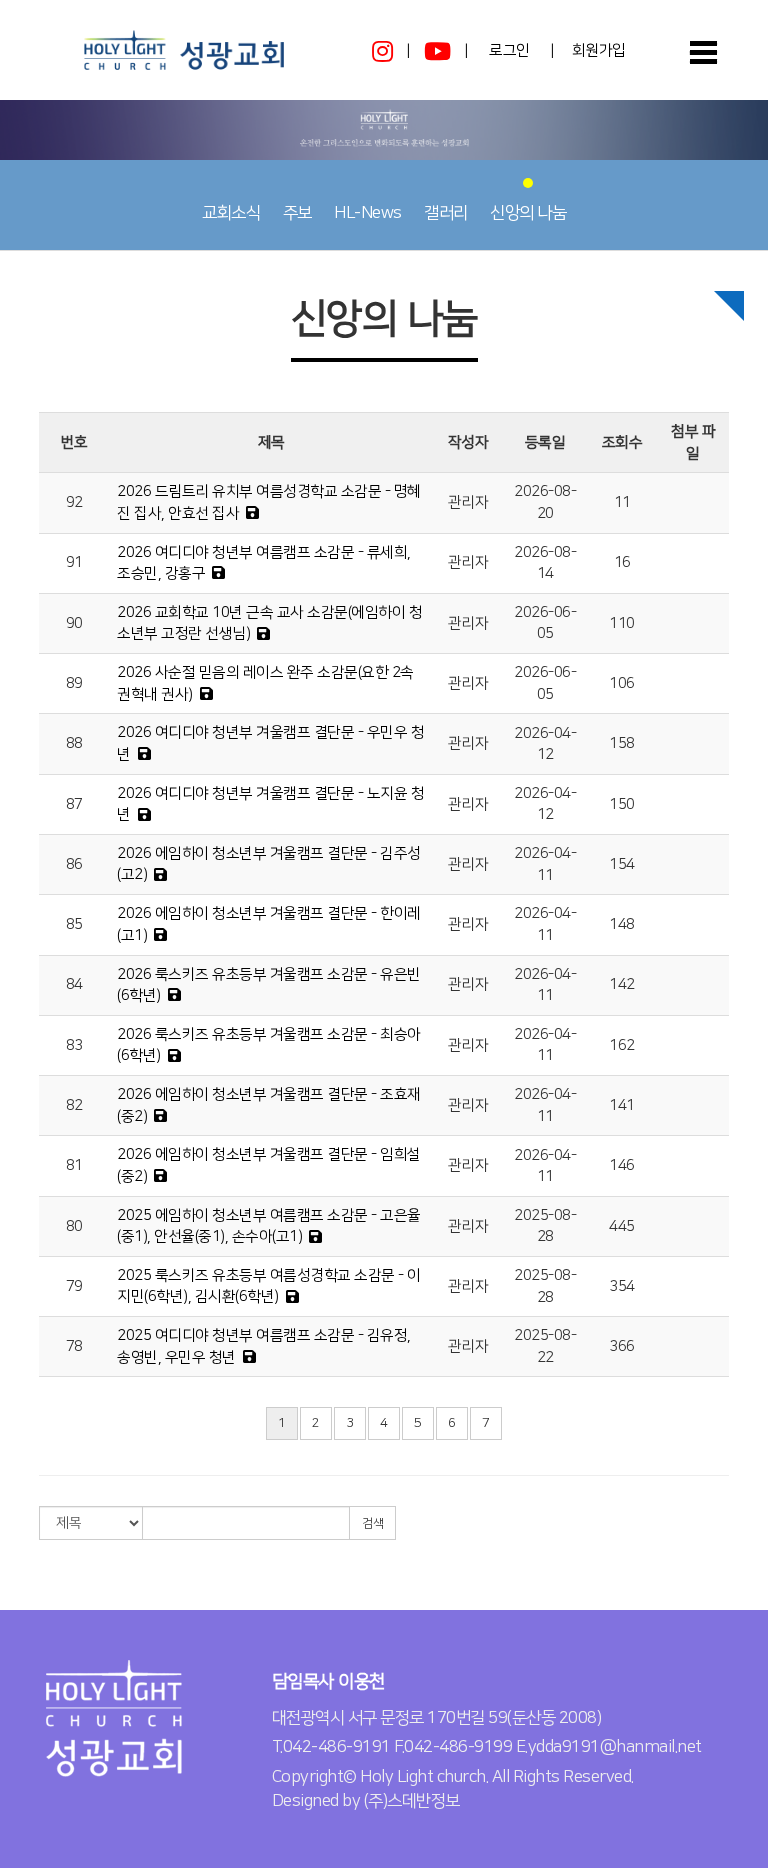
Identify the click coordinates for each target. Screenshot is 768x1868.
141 (622, 1105)
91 (74, 562)
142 (622, 984)
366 (622, 1346)
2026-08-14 (545, 563)
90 (74, 623)
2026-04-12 (545, 744)
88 (74, 743)
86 (74, 864)
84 (74, 984)
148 (622, 924)
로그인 (509, 50)
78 (74, 1346)
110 (622, 623)
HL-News (368, 213)
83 (74, 1045)
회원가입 (598, 50)
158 (622, 743)
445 (622, 1226)
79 (74, 1286)
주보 (297, 213)
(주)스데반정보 (412, 1801)
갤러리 (446, 213)
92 (74, 502)
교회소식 (231, 213)
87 (74, 804)
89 (74, 683)
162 (622, 1045)
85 (74, 924)
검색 (372, 1523)
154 (622, 864)
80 (74, 1226)
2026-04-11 (545, 864)
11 (622, 502)
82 (74, 1105)
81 (74, 1165)
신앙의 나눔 (528, 213)
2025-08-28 (545, 1226)
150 (622, 804)
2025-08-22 (545, 1346)
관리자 (468, 502)
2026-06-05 (545, 623)
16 (622, 562)
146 (622, 1165)
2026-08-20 (545, 502)
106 (622, 683)
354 (622, 1286)
